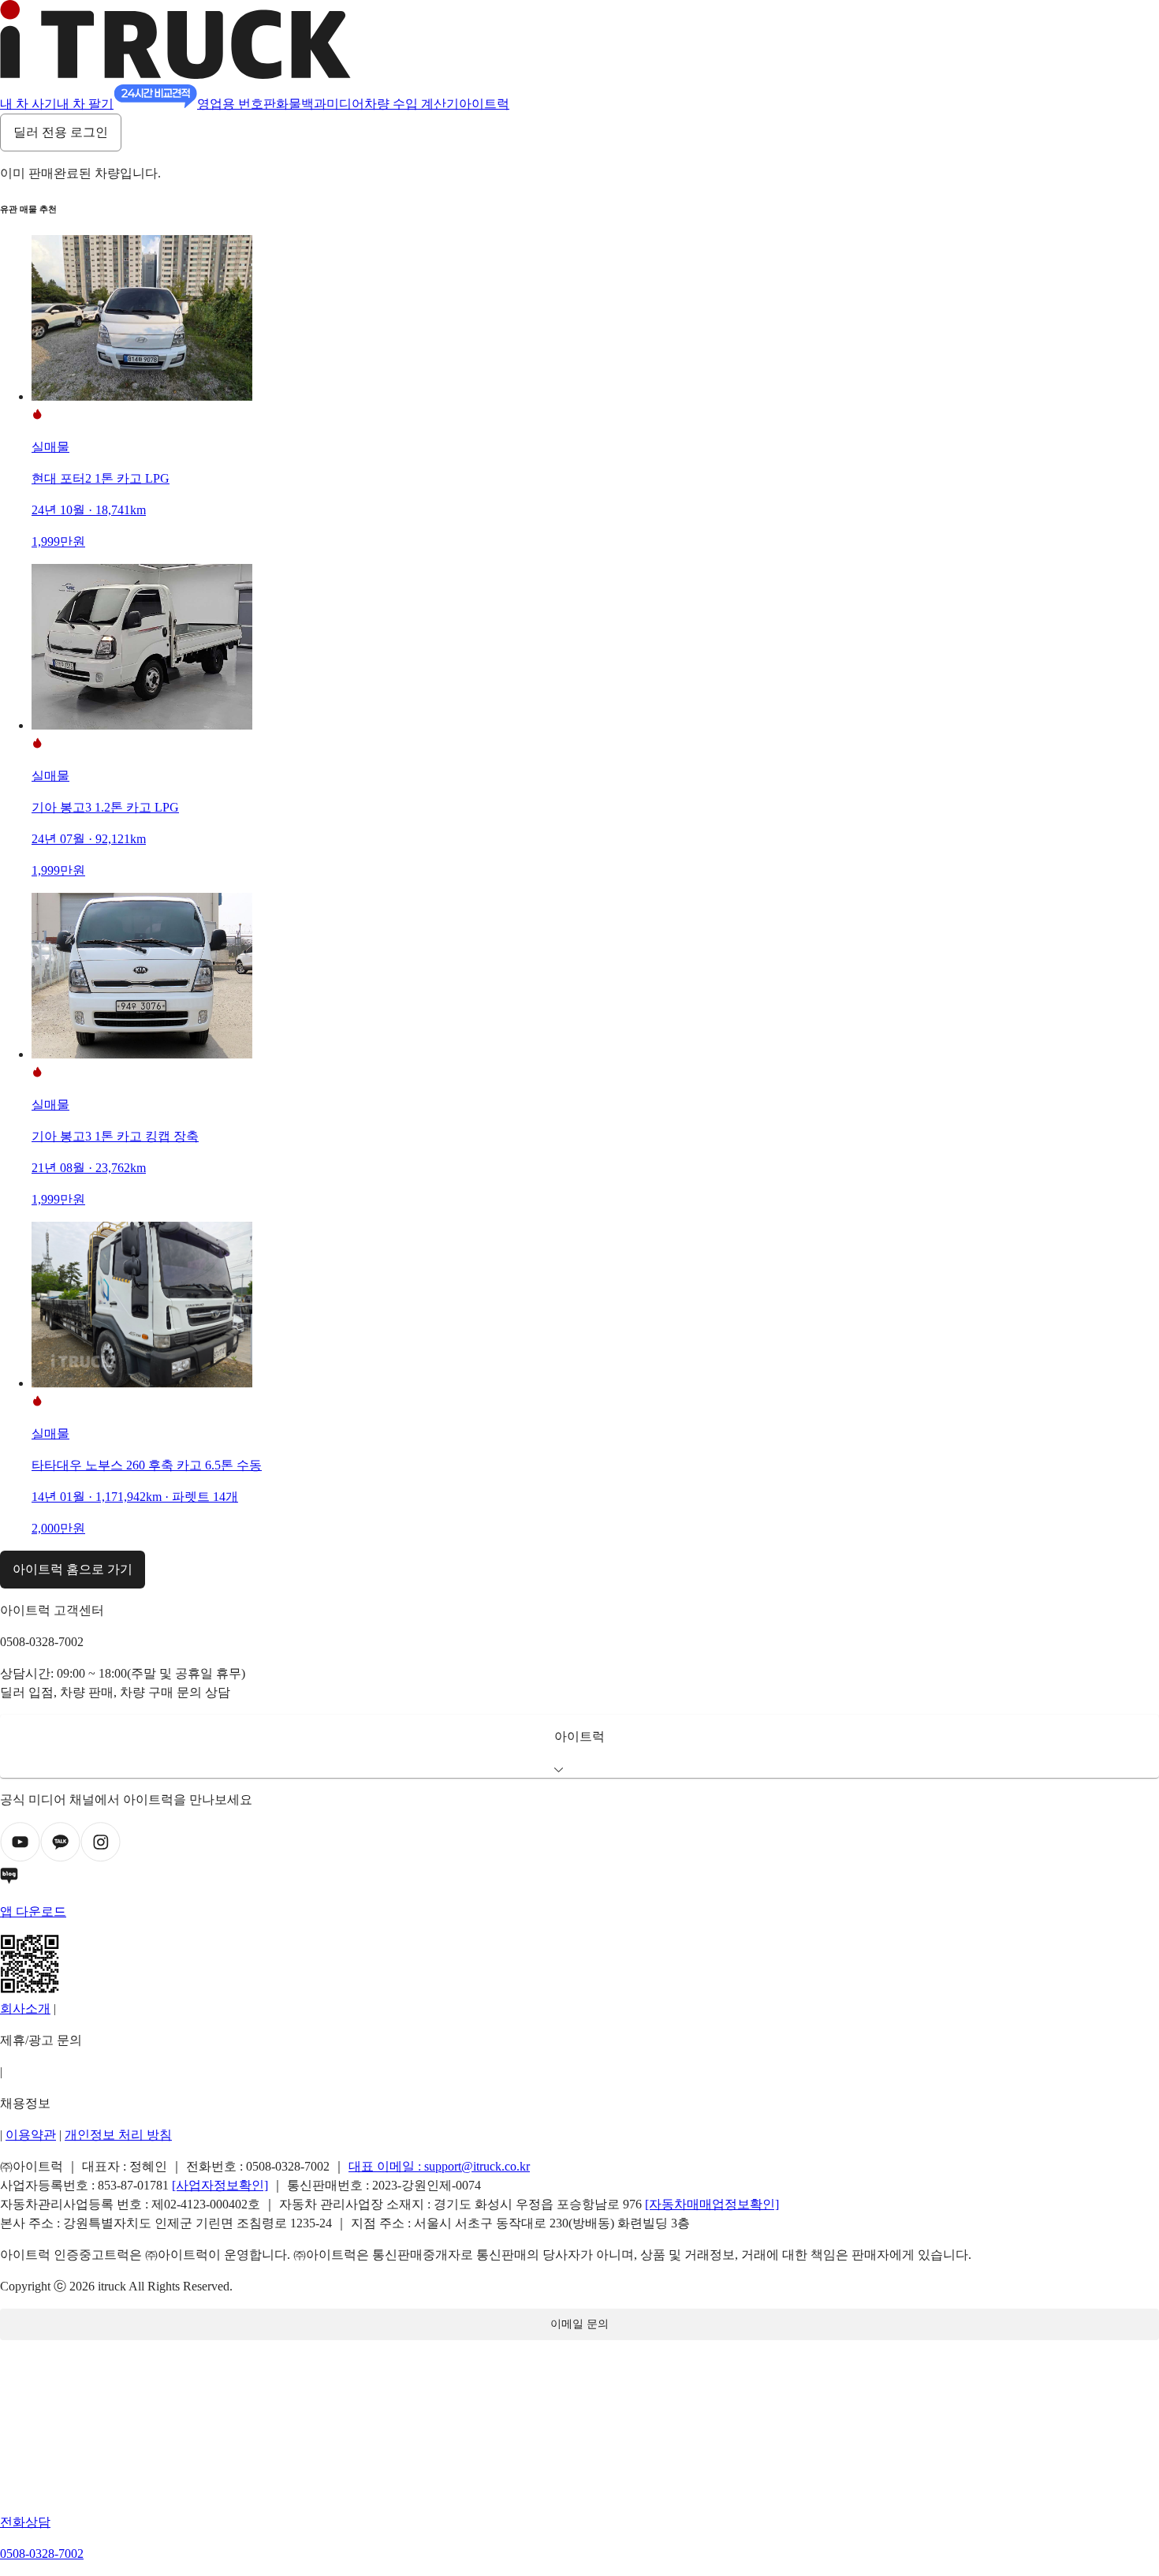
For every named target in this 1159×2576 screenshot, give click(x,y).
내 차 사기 (28, 104)
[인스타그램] (101, 1858)
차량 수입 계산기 (412, 104)
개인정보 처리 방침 (118, 2135)
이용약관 (31, 2135)
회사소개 (25, 2009)
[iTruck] (175, 75)
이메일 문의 (579, 2324)
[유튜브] (20, 1858)
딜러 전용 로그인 (61, 132)
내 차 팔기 (85, 104)
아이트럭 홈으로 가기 (73, 1569)
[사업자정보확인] (220, 2185)
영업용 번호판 (237, 104)
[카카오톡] (60, 1858)
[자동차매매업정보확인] (712, 2204)
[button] (579, 1746)
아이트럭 (484, 104)
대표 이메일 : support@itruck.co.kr (439, 2166)
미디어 (345, 104)
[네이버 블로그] (579, 1879)
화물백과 (301, 104)
